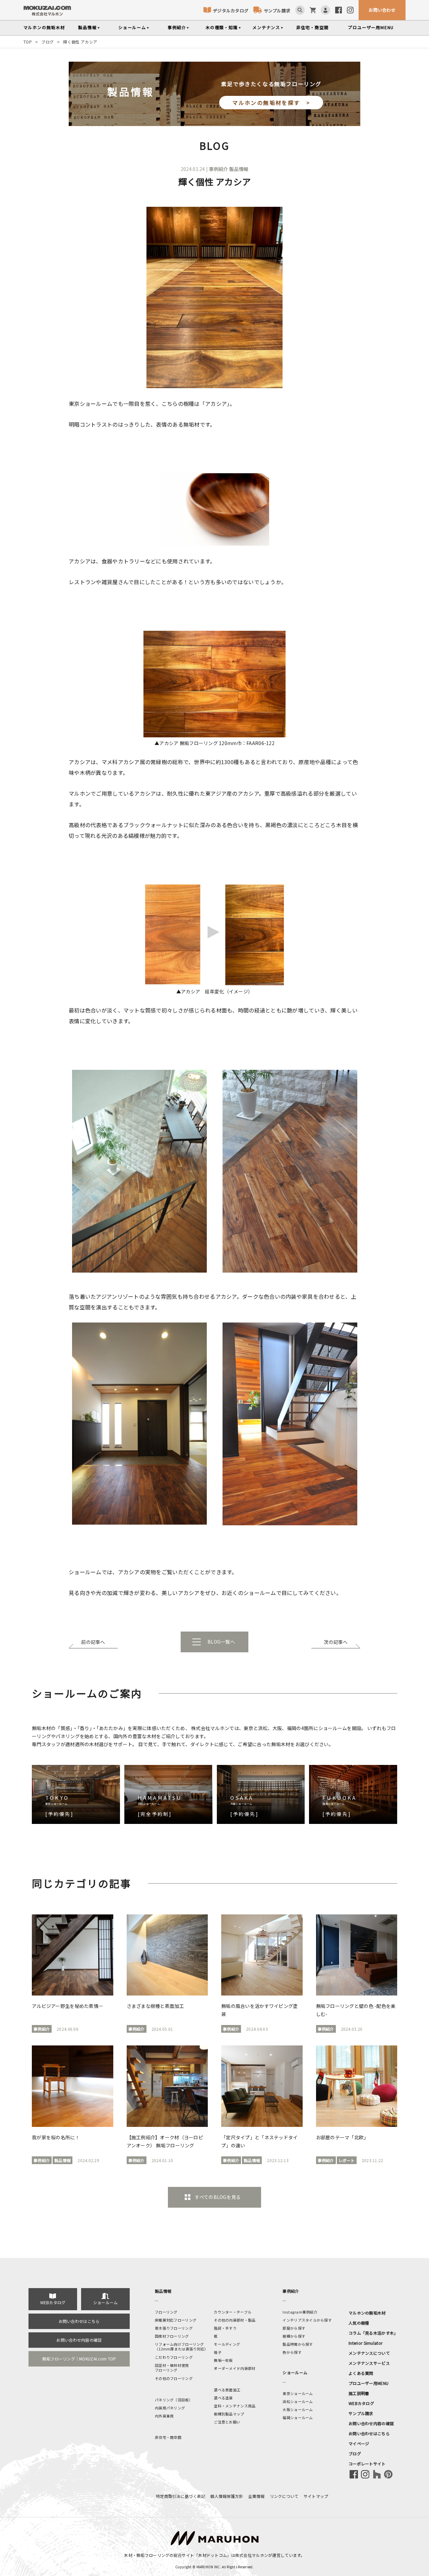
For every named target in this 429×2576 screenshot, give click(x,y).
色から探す (292, 2352)
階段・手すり (225, 2328)
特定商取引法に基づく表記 (180, 2496)
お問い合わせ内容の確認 (79, 2340)
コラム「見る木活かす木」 (373, 2333)
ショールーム (132, 27)
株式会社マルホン (252, 2555)
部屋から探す (294, 2328)
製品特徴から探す (298, 2344)
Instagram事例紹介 (300, 2312)
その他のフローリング (174, 2378)
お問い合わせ (382, 10)
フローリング (166, 2312)
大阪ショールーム (298, 2409)
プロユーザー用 (371, 27)
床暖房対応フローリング (176, 2320)
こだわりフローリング (174, 2357)
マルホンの (44, 27)
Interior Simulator (365, 2343)
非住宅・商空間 (313, 27)
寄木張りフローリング (174, 2328)
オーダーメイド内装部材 (235, 2368)
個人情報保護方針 (227, 2496)
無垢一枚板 (223, 2360)
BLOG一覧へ (221, 1642)
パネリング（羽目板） (174, 2400)
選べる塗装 (223, 2398)
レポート (347, 2160)
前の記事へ (93, 1642)
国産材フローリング (172, 2336)
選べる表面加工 (227, 2390)
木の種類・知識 (222, 27)
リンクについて (284, 2496)
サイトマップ (316, 2496)
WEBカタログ (53, 2302)
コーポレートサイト (367, 2464)
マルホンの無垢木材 (367, 2313)
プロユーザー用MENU (369, 2383)
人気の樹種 (359, 2323)
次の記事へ (336, 1642)
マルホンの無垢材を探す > (271, 103)
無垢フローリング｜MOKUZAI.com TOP (79, 2359)
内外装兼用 (164, 2416)
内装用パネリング (170, 2408)
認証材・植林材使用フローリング (172, 2368)
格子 (218, 2352)
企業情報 (257, 2496)
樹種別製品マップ (229, 2414)
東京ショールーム (298, 2393)
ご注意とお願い (227, 2422)
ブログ (47, 42)
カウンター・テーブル (233, 2312)
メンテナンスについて (369, 2353)
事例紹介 (177, 27)
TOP (28, 42)
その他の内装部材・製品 (235, 2320)
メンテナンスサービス (369, 2363)
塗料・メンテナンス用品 (235, 2406)
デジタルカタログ (231, 11)
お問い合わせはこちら (79, 2321)
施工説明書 (359, 2393)
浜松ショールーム (298, 2401)
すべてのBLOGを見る (218, 2197)
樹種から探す (294, 2336)
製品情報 (87, 27)
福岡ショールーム (298, 2417)
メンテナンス (266, 27)
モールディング (227, 2344)
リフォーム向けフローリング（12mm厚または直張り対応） (181, 2346)
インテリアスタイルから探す (307, 2320)
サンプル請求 (277, 11)
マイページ (359, 2443)
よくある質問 (361, 2373)
